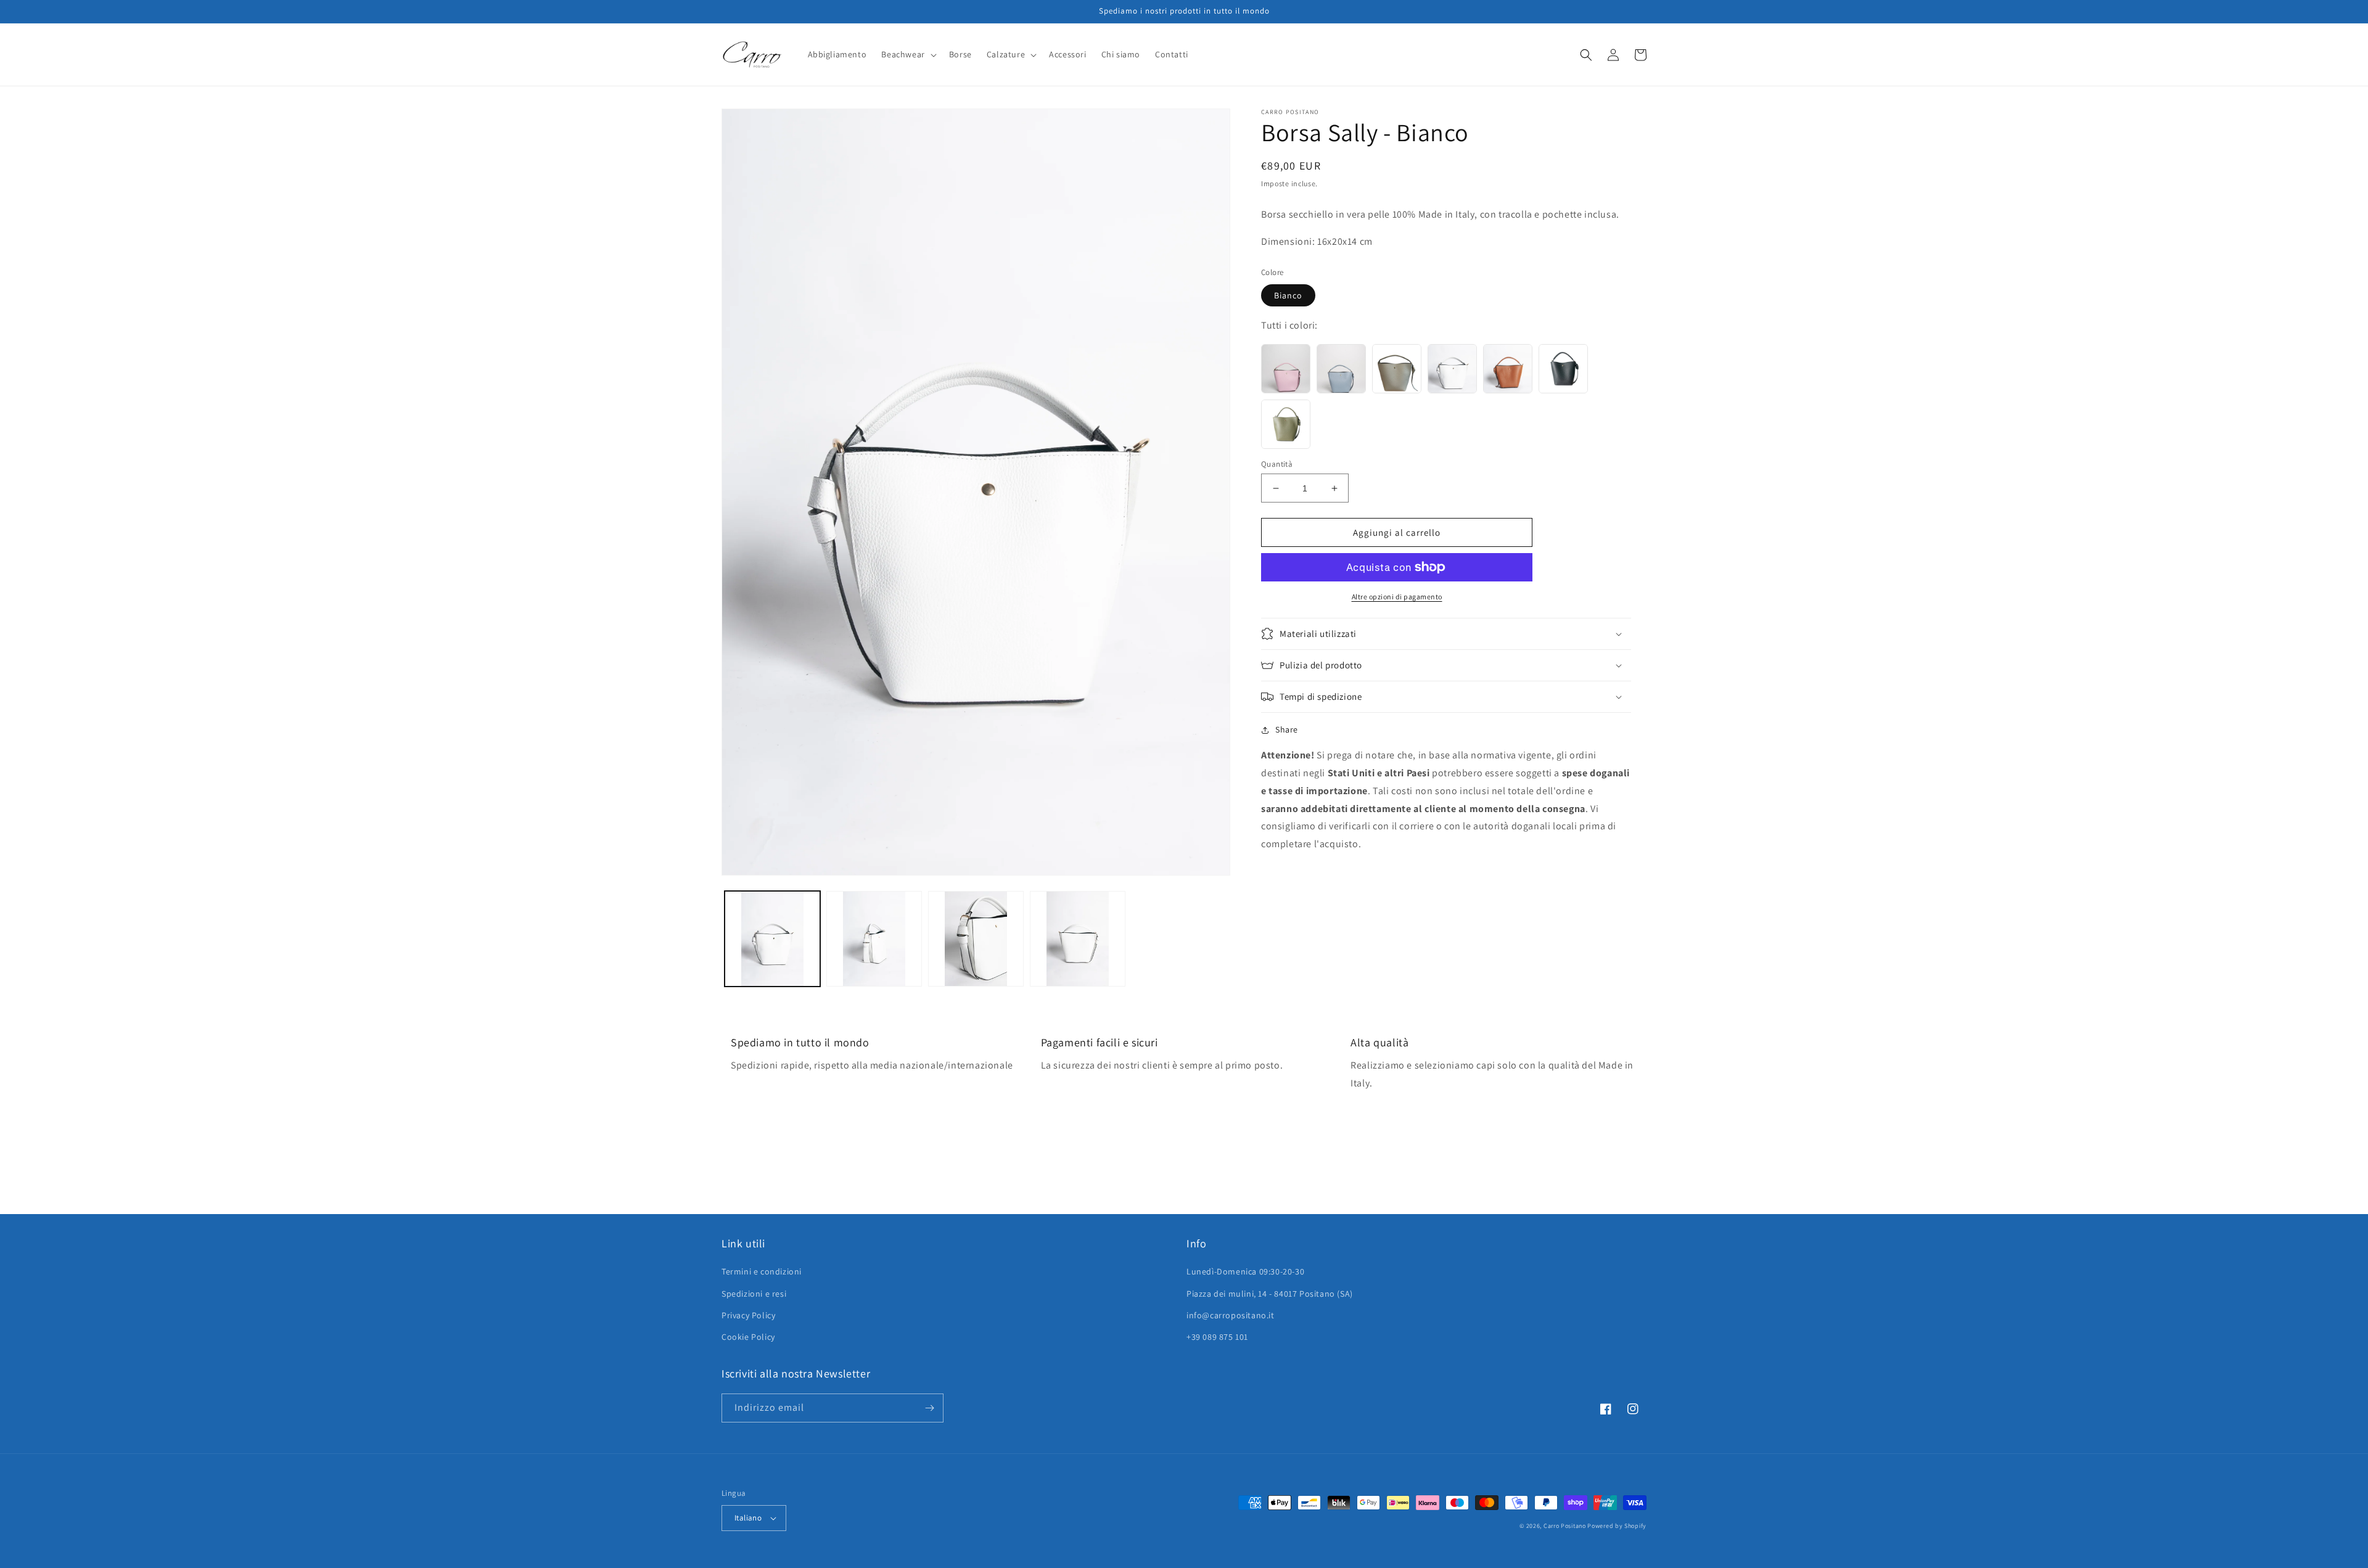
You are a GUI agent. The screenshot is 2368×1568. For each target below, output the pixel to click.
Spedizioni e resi (754, 1294)
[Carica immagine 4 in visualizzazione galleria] (1078, 939)
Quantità (1277, 464)
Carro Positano (1565, 1526)
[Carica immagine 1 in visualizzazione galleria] (772, 939)
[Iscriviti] (929, 1408)
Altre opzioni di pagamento (1397, 597)
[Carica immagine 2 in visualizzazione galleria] (874, 939)
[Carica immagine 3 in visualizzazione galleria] (976, 939)
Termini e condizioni (762, 1271)
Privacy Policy (748, 1315)
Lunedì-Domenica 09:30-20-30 (1245, 1271)
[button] (907, 54)
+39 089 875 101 (1217, 1337)
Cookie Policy (748, 1337)
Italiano (748, 1518)
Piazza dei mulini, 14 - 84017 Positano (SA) (1270, 1294)
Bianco (1288, 295)
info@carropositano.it (1231, 1315)
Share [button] (1287, 729)
